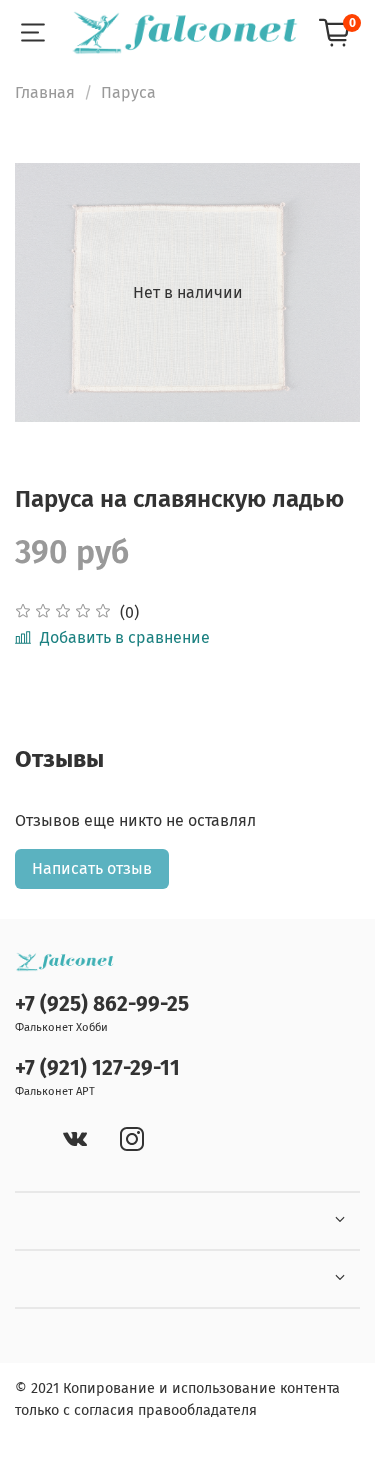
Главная (45, 92)
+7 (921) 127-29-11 (97, 1068)
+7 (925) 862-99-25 (102, 1004)
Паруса (128, 92)
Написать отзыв (92, 868)
